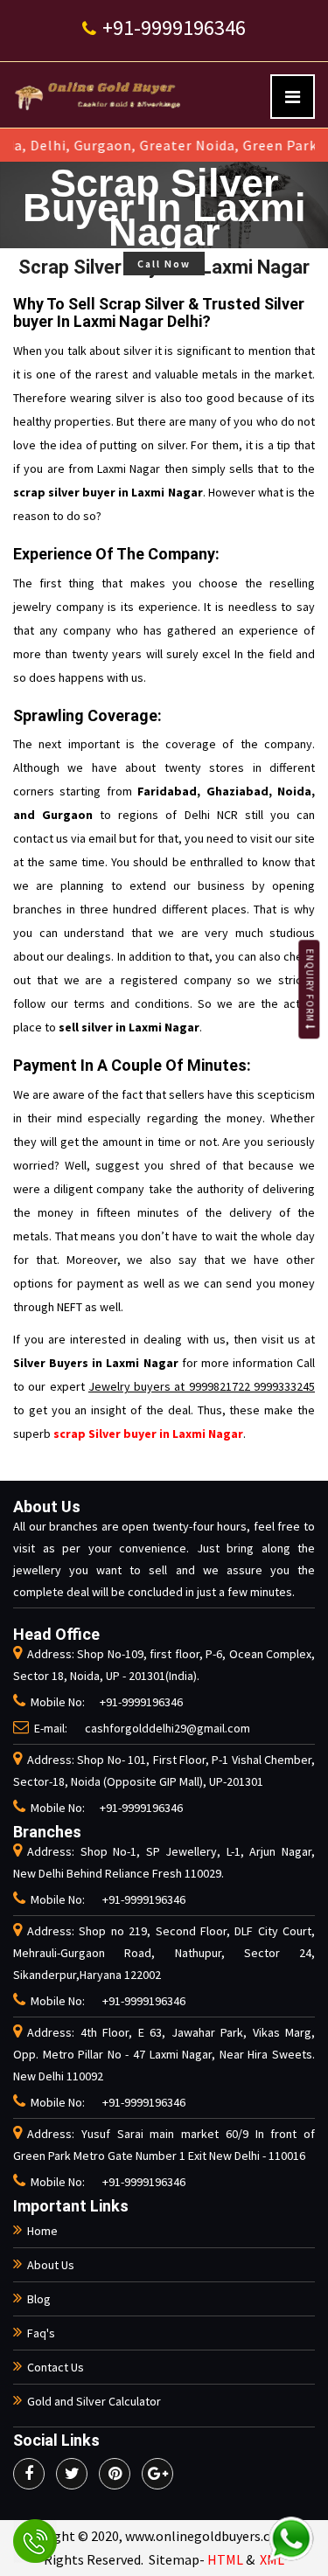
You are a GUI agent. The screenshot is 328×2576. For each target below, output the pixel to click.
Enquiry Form (310, 987)
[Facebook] (29, 2474)
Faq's (41, 2333)
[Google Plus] (157, 2474)
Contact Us (56, 2367)
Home (42, 2231)
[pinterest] (115, 2474)
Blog (39, 2299)
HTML (225, 2559)
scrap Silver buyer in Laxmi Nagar (148, 1434)
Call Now (164, 264)
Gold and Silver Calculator (94, 2401)
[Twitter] (72, 2474)
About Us (51, 2265)
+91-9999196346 (172, 28)
